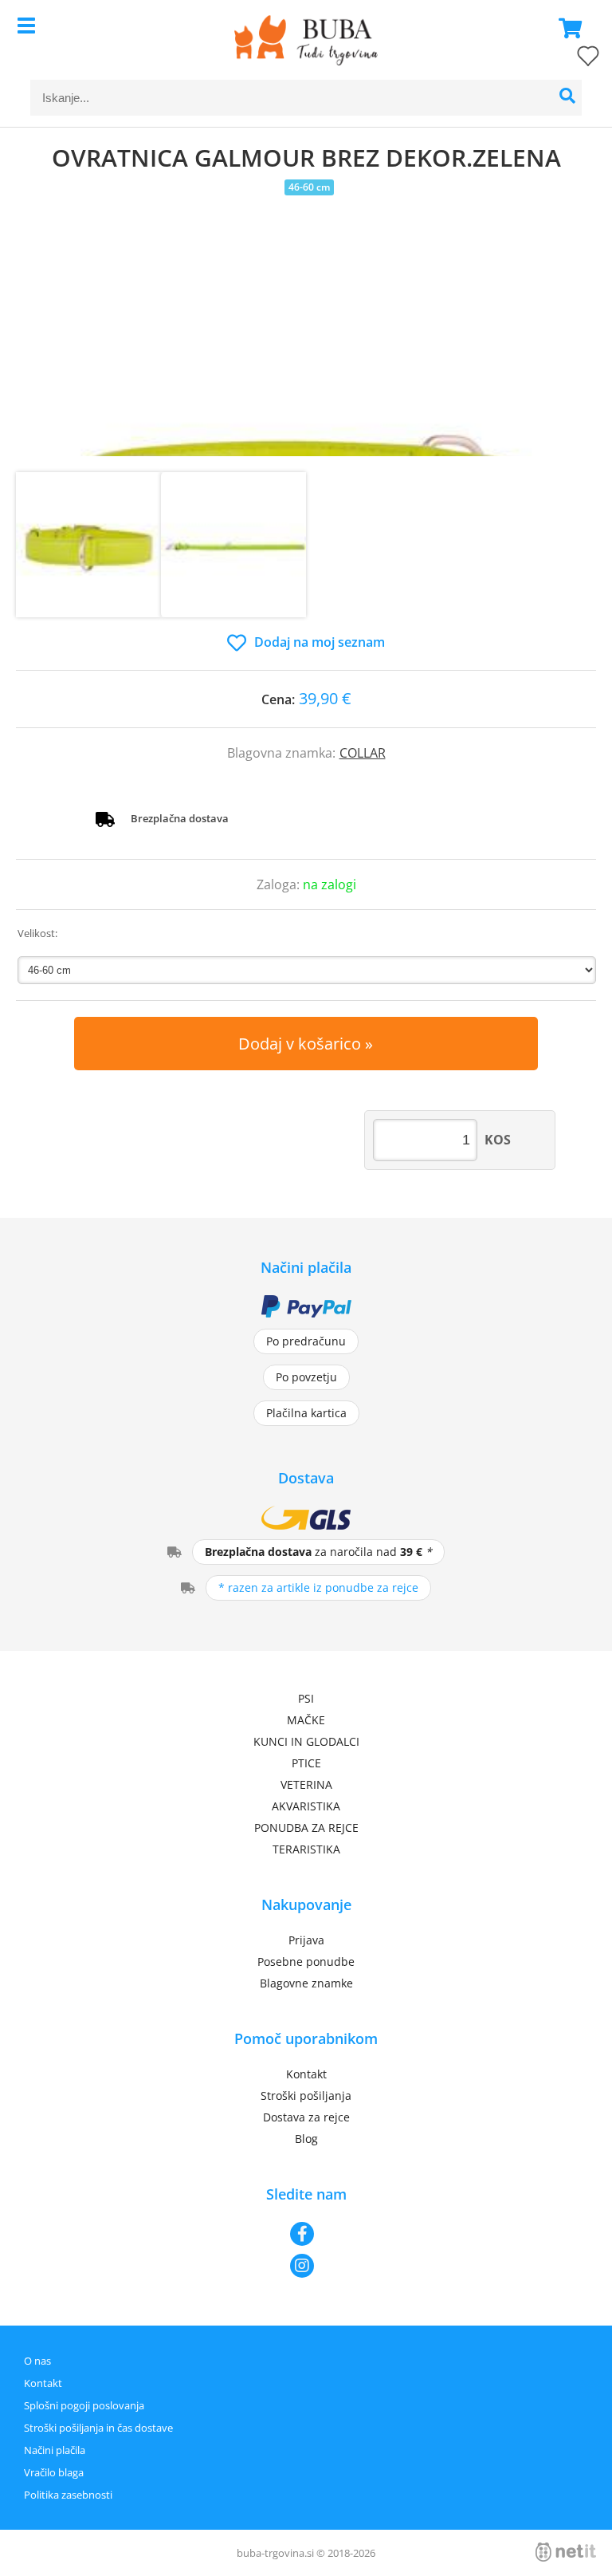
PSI (306, 1698)
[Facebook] (306, 2234)
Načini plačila (55, 2450)
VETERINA (306, 1784)
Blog (306, 2139)
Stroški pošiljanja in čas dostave (98, 2428)
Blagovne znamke (306, 1983)
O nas (37, 2361)
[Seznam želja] (572, 59)
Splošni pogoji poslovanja (84, 2405)
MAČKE (306, 1720)
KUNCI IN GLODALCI (306, 1741)
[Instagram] (306, 2266)
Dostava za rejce (306, 2117)
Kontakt (306, 2074)
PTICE (306, 1763)
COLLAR (363, 753)
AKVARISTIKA (306, 1806)
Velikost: (37, 933)
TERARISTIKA (306, 1849)
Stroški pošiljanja (306, 2095)
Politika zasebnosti (68, 2495)
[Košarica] (566, 28)
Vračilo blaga (54, 2472)
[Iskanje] (568, 98)
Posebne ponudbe (306, 1962)
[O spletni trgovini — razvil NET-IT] (566, 2552)
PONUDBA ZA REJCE (306, 1828)
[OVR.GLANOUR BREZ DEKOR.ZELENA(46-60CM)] (306, 353)
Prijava (306, 1940)
